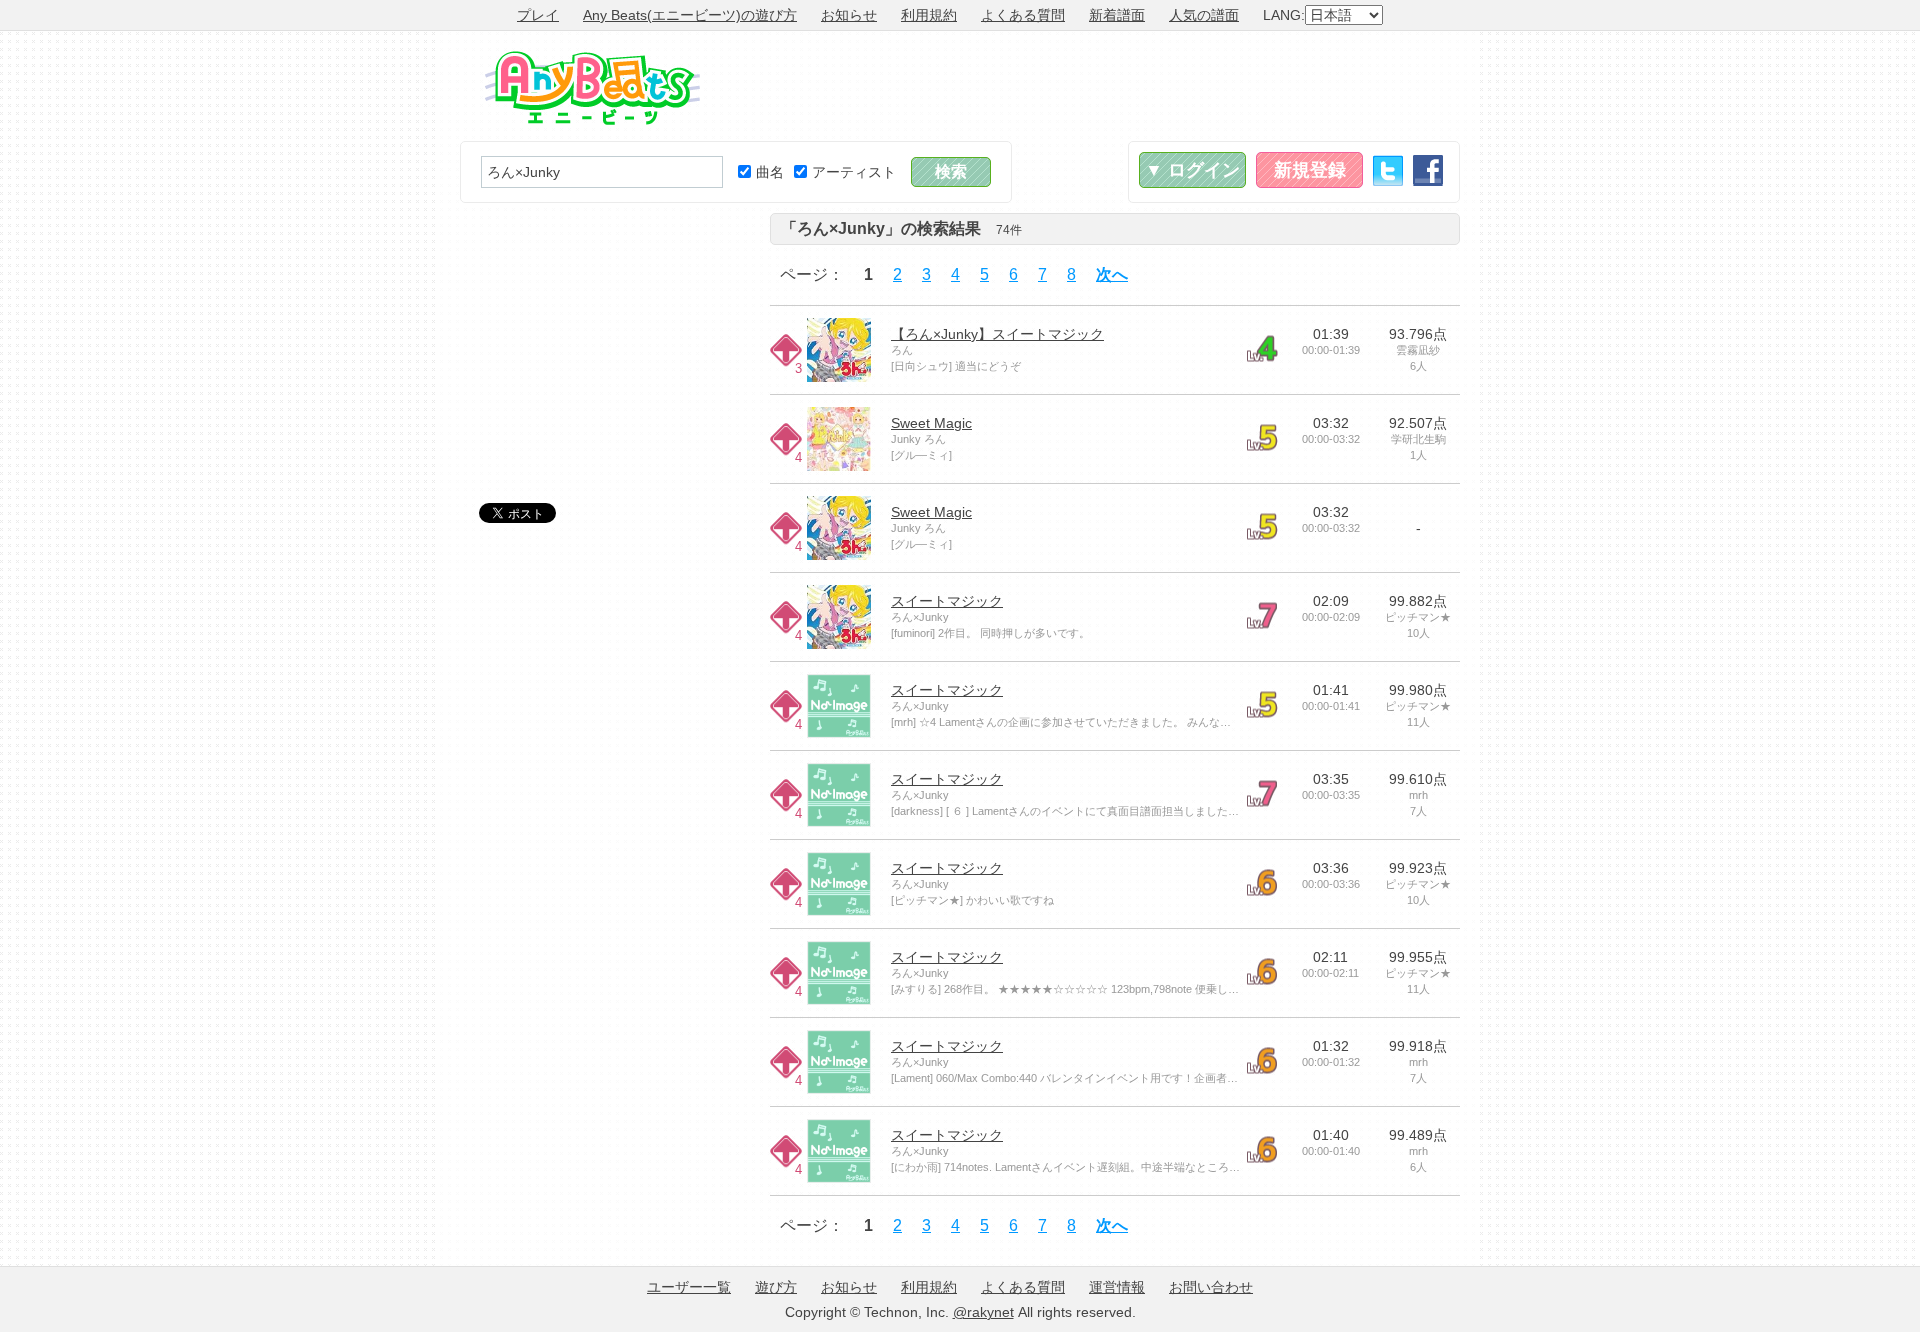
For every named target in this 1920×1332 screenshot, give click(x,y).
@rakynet (983, 1312)
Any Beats (592, 88)
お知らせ (849, 15)
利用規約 (929, 15)
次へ (1112, 274)
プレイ (538, 15)
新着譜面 (1117, 15)
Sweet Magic (931, 423)
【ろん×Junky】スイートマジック (997, 334)
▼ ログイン (1192, 170)
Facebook (1428, 170)
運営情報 (1117, 1287)
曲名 (770, 172)
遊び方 (776, 1287)
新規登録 (1310, 170)
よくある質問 (1023, 15)
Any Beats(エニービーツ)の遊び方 (690, 15)
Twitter (1388, 170)
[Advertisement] (1096, 86)
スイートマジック (947, 601)
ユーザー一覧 (689, 1287)
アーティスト (854, 172)
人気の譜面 (1204, 15)
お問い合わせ (1211, 1287)
